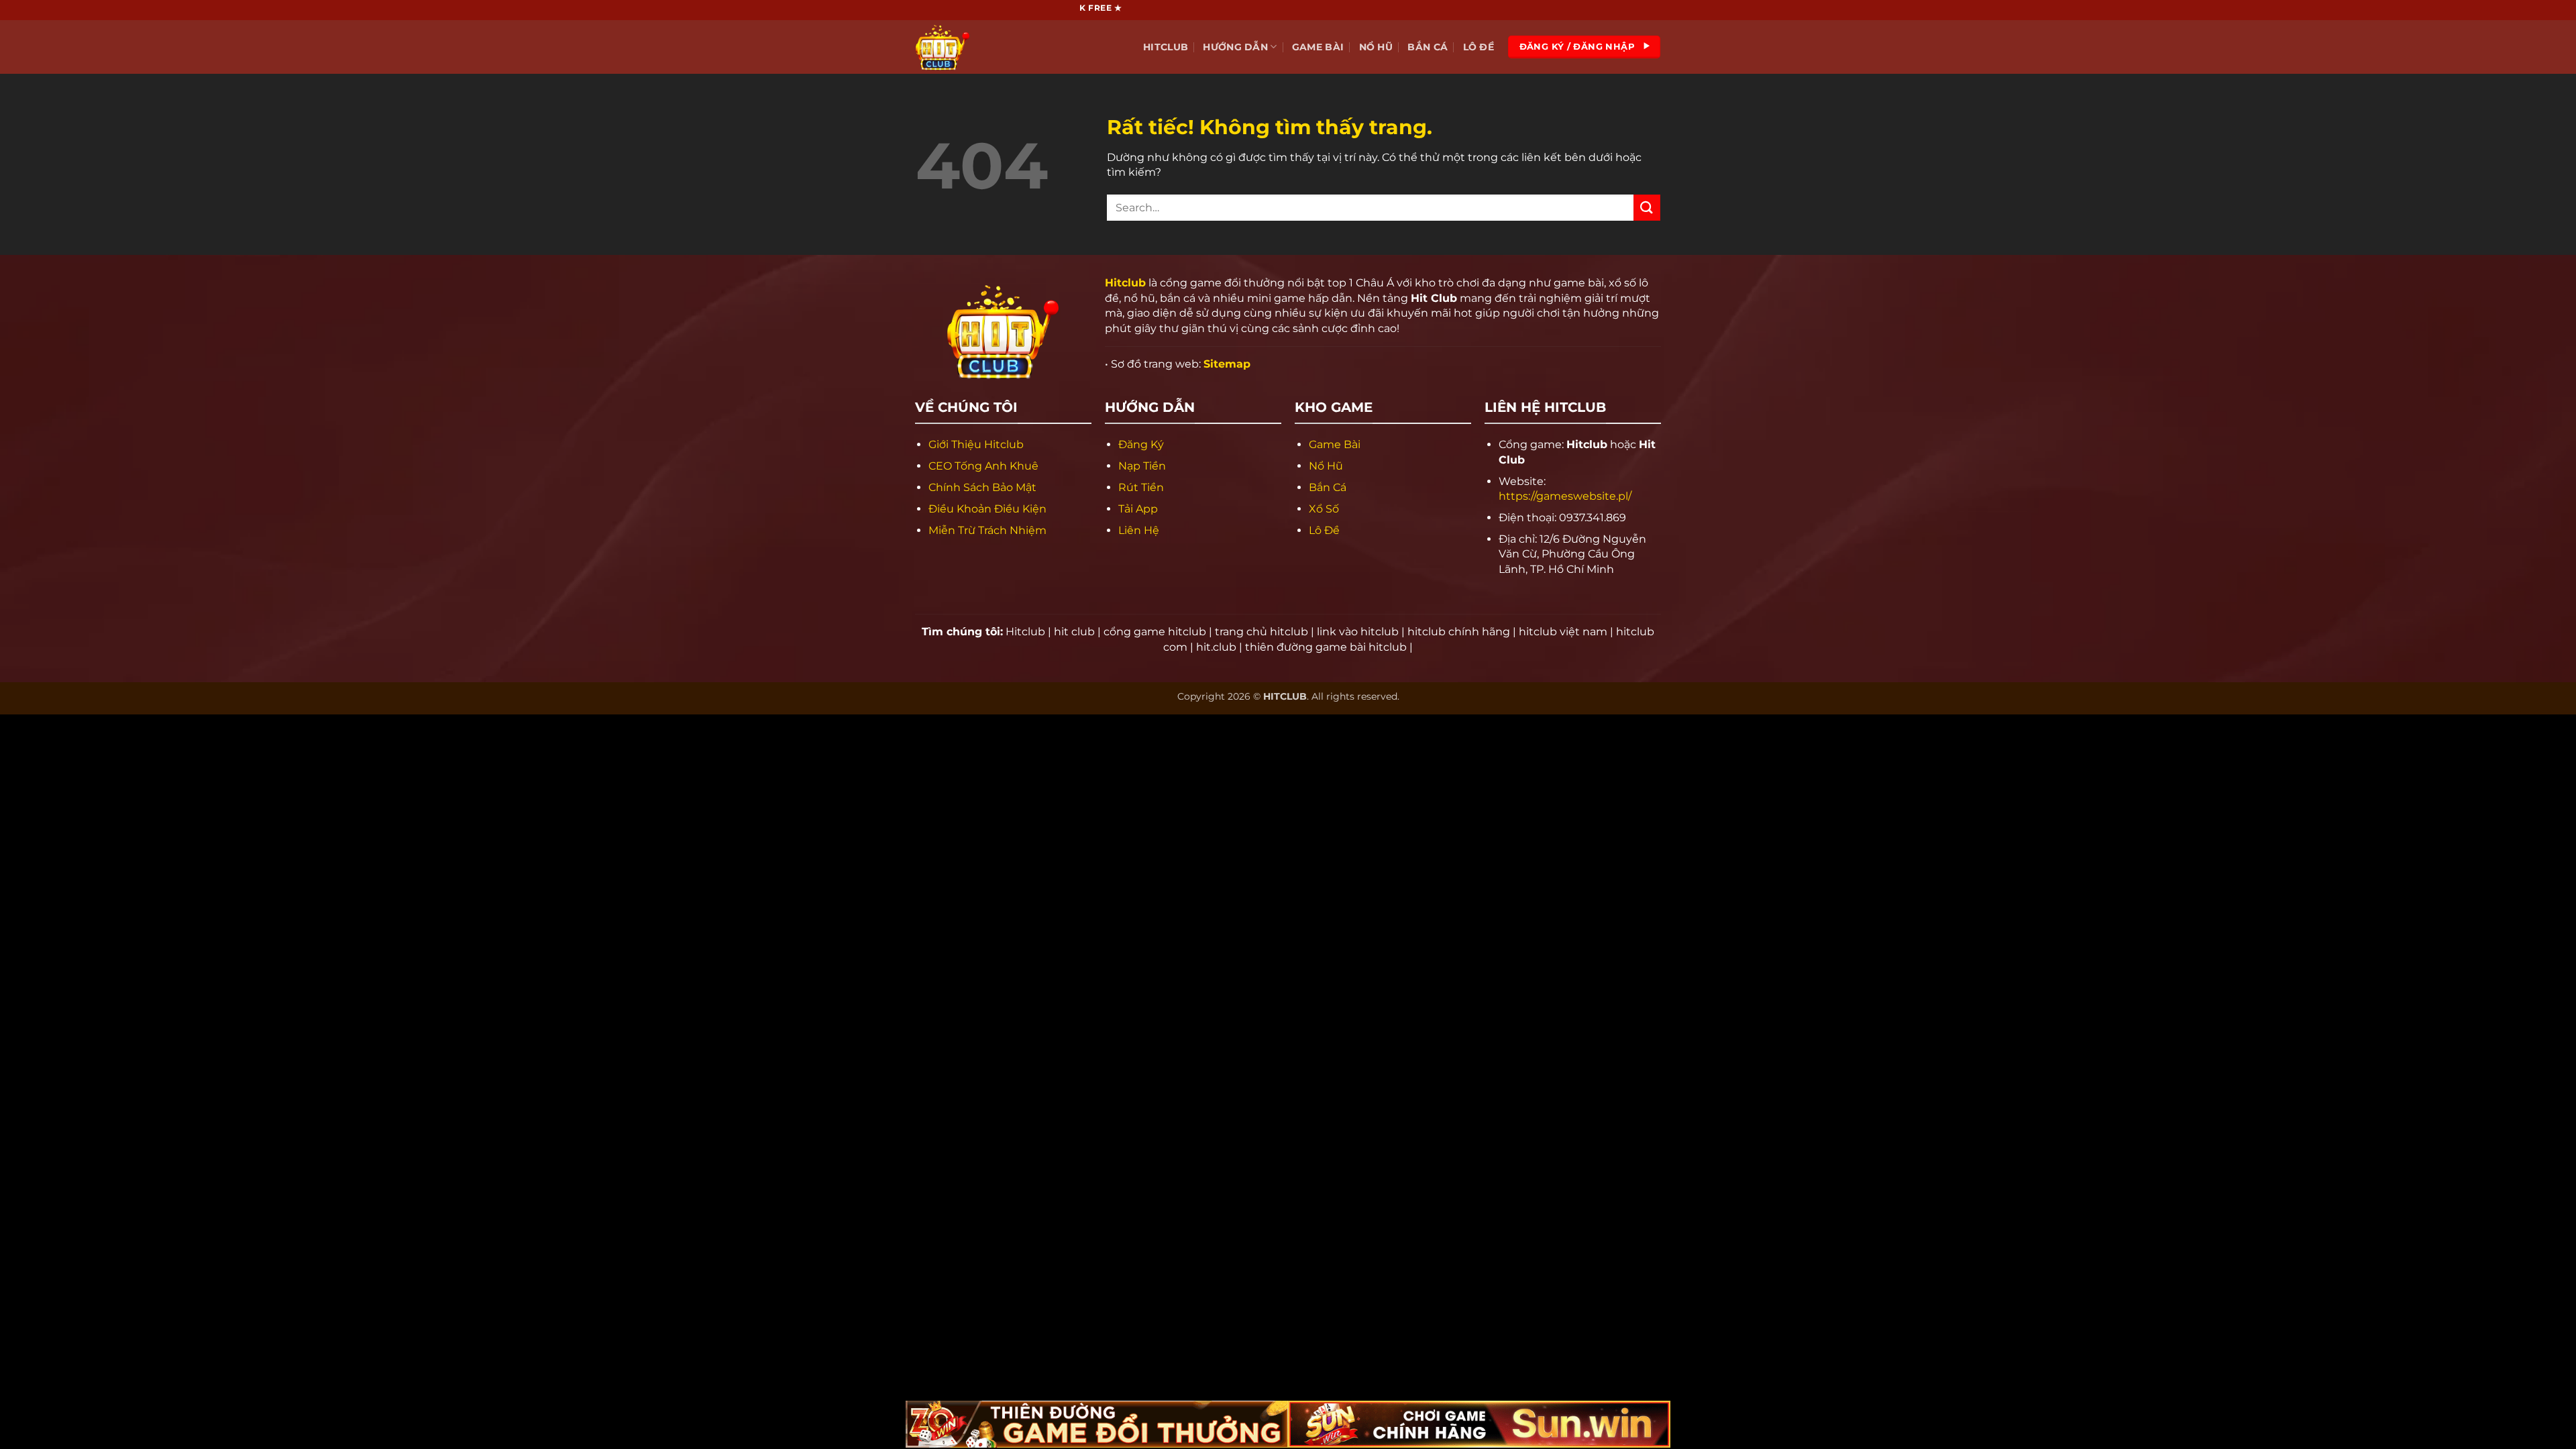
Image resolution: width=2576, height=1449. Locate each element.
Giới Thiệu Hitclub (976, 444)
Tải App (1138, 509)
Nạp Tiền (1142, 466)
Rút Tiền (1141, 487)
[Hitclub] (983, 47)
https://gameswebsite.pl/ (1565, 496)
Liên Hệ (1139, 530)
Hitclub (1166, 47)
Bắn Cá (1428, 47)
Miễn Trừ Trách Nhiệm (987, 530)
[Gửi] (1647, 208)
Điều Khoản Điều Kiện (987, 509)
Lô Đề (1479, 47)
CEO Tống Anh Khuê (983, 466)
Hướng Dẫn (1235, 47)
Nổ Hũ (1376, 47)
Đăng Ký (1141, 444)
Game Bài (1318, 47)
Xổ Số (1324, 509)
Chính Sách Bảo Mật (982, 487)
